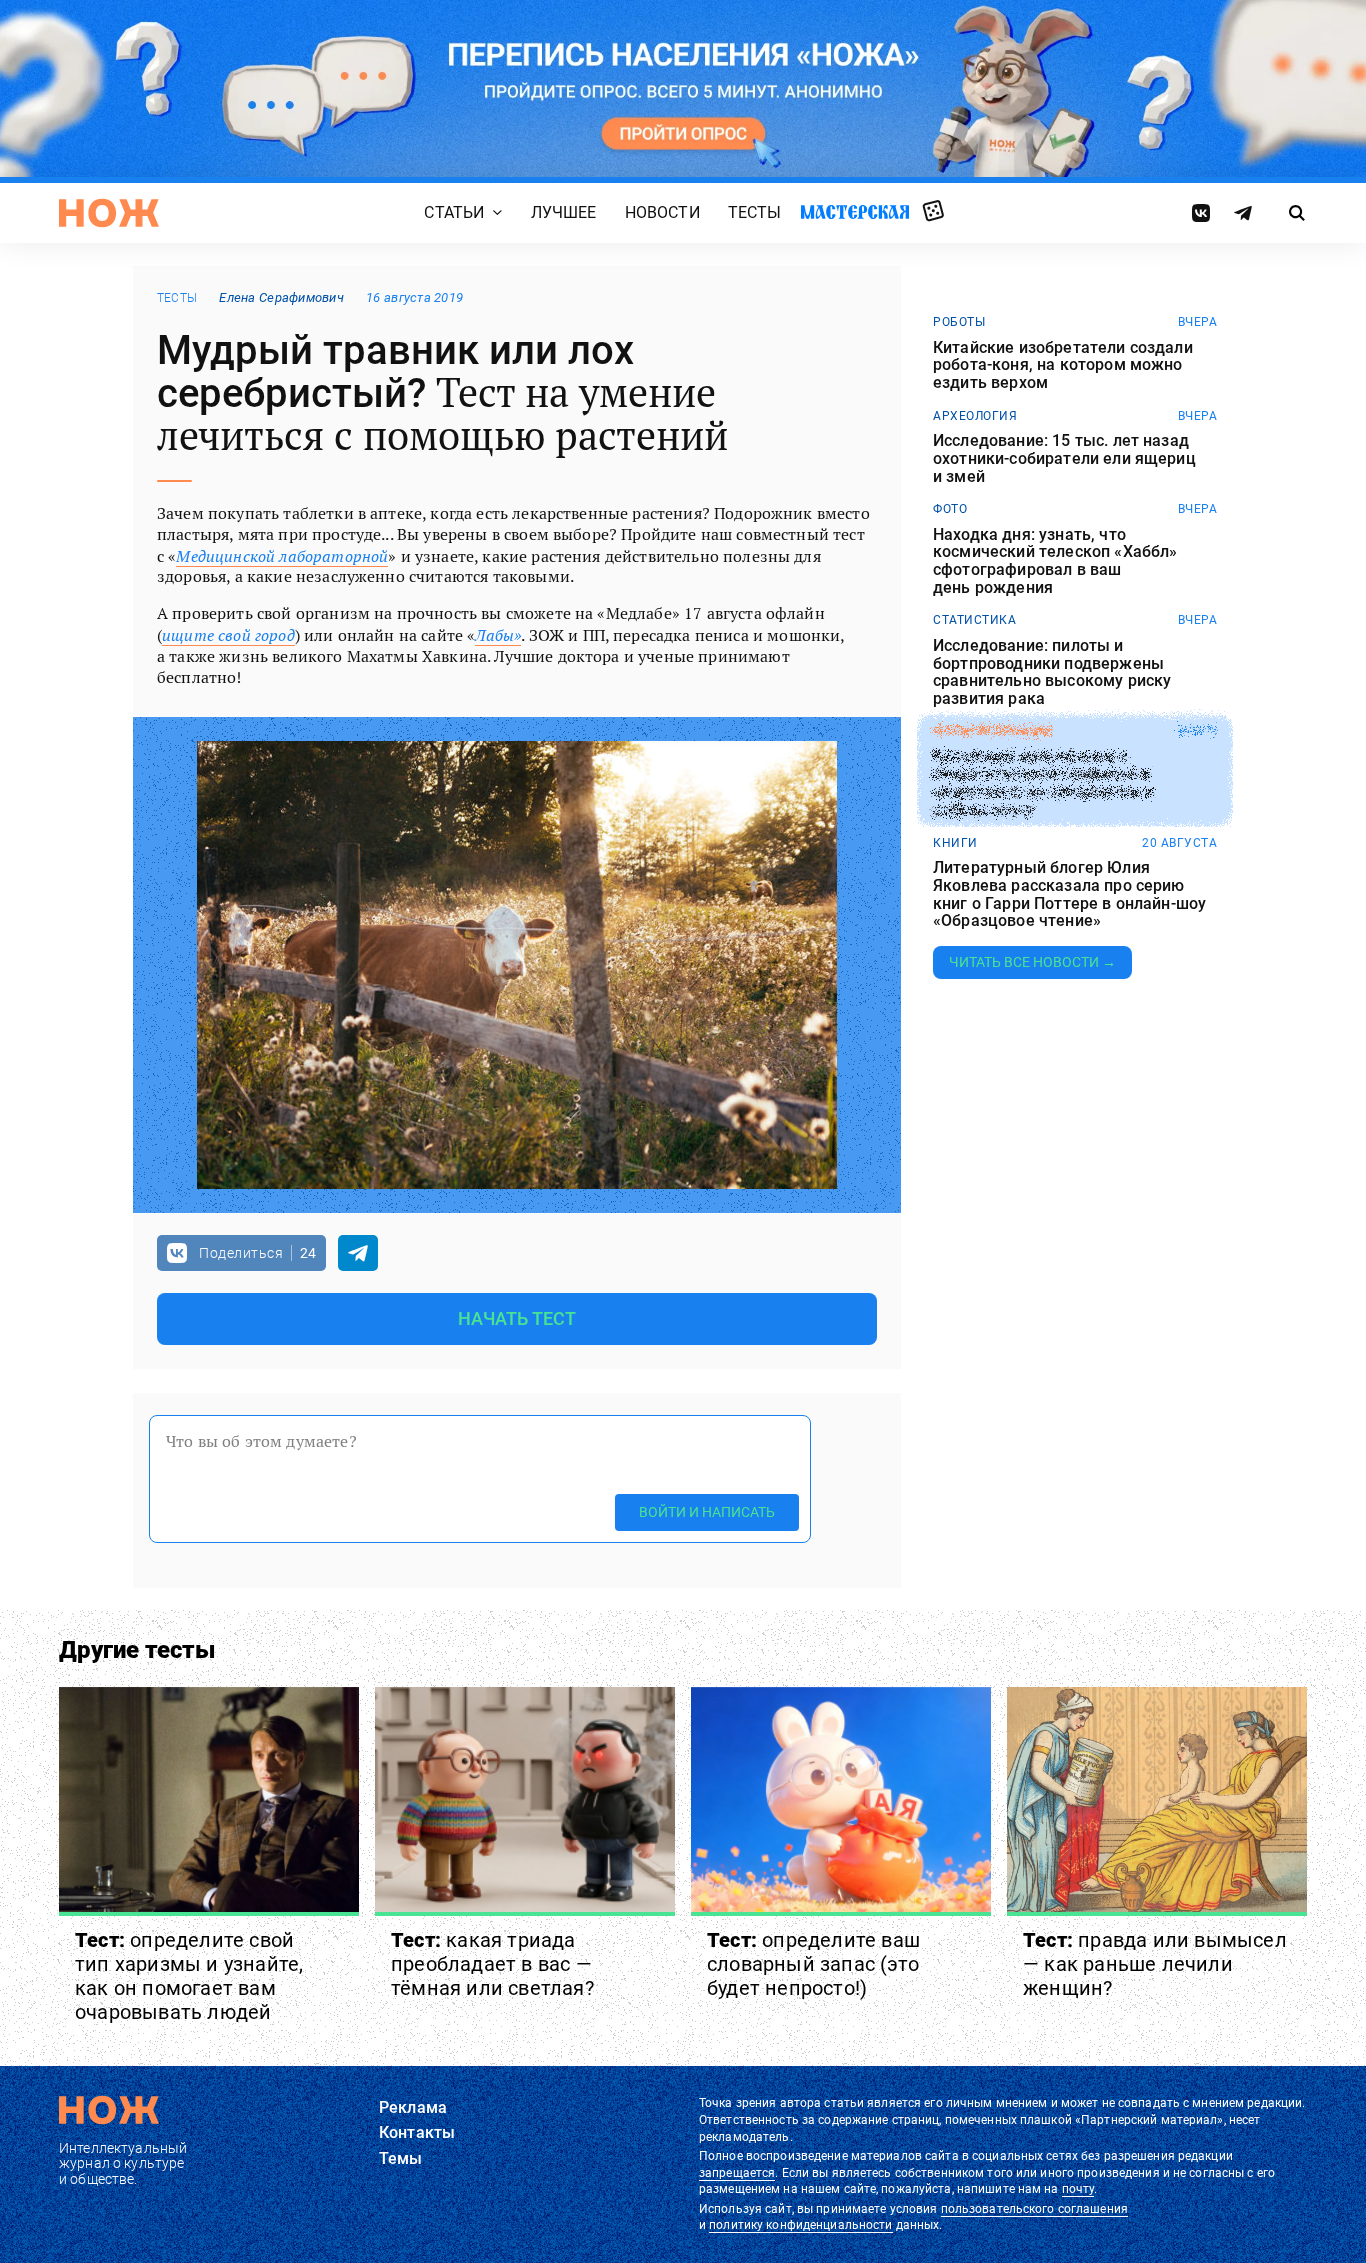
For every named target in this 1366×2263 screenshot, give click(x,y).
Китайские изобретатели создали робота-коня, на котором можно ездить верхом (1063, 365)
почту (1078, 2189)
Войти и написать (707, 1512)
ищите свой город (228, 635)
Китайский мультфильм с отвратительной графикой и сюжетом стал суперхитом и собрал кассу (1043, 783)
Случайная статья (933, 212)
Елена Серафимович (281, 297)
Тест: (189, 1976)
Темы (401, 2158)
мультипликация (993, 731)
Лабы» (498, 635)
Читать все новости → (1032, 962)
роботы (959, 322)
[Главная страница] (109, 213)
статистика (974, 620)
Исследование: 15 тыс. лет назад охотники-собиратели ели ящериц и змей (1064, 458)
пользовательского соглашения (1034, 2209)
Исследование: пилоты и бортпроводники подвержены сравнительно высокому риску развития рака (1052, 672)
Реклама (413, 2107)
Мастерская (855, 211)
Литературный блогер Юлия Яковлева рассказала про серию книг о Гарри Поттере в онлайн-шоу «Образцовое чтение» (1069, 894)
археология (975, 416)
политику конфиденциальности (800, 2225)
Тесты (755, 212)
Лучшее (564, 212)
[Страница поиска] (1297, 213)
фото (950, 509)
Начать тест (517, 1318)
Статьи (454, 212)
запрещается (737, 2173)
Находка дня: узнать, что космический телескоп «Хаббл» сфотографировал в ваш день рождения (1055, 561)
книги (955, 843)
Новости (662, 212)
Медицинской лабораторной (282, 556)
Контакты (417, 2132)
